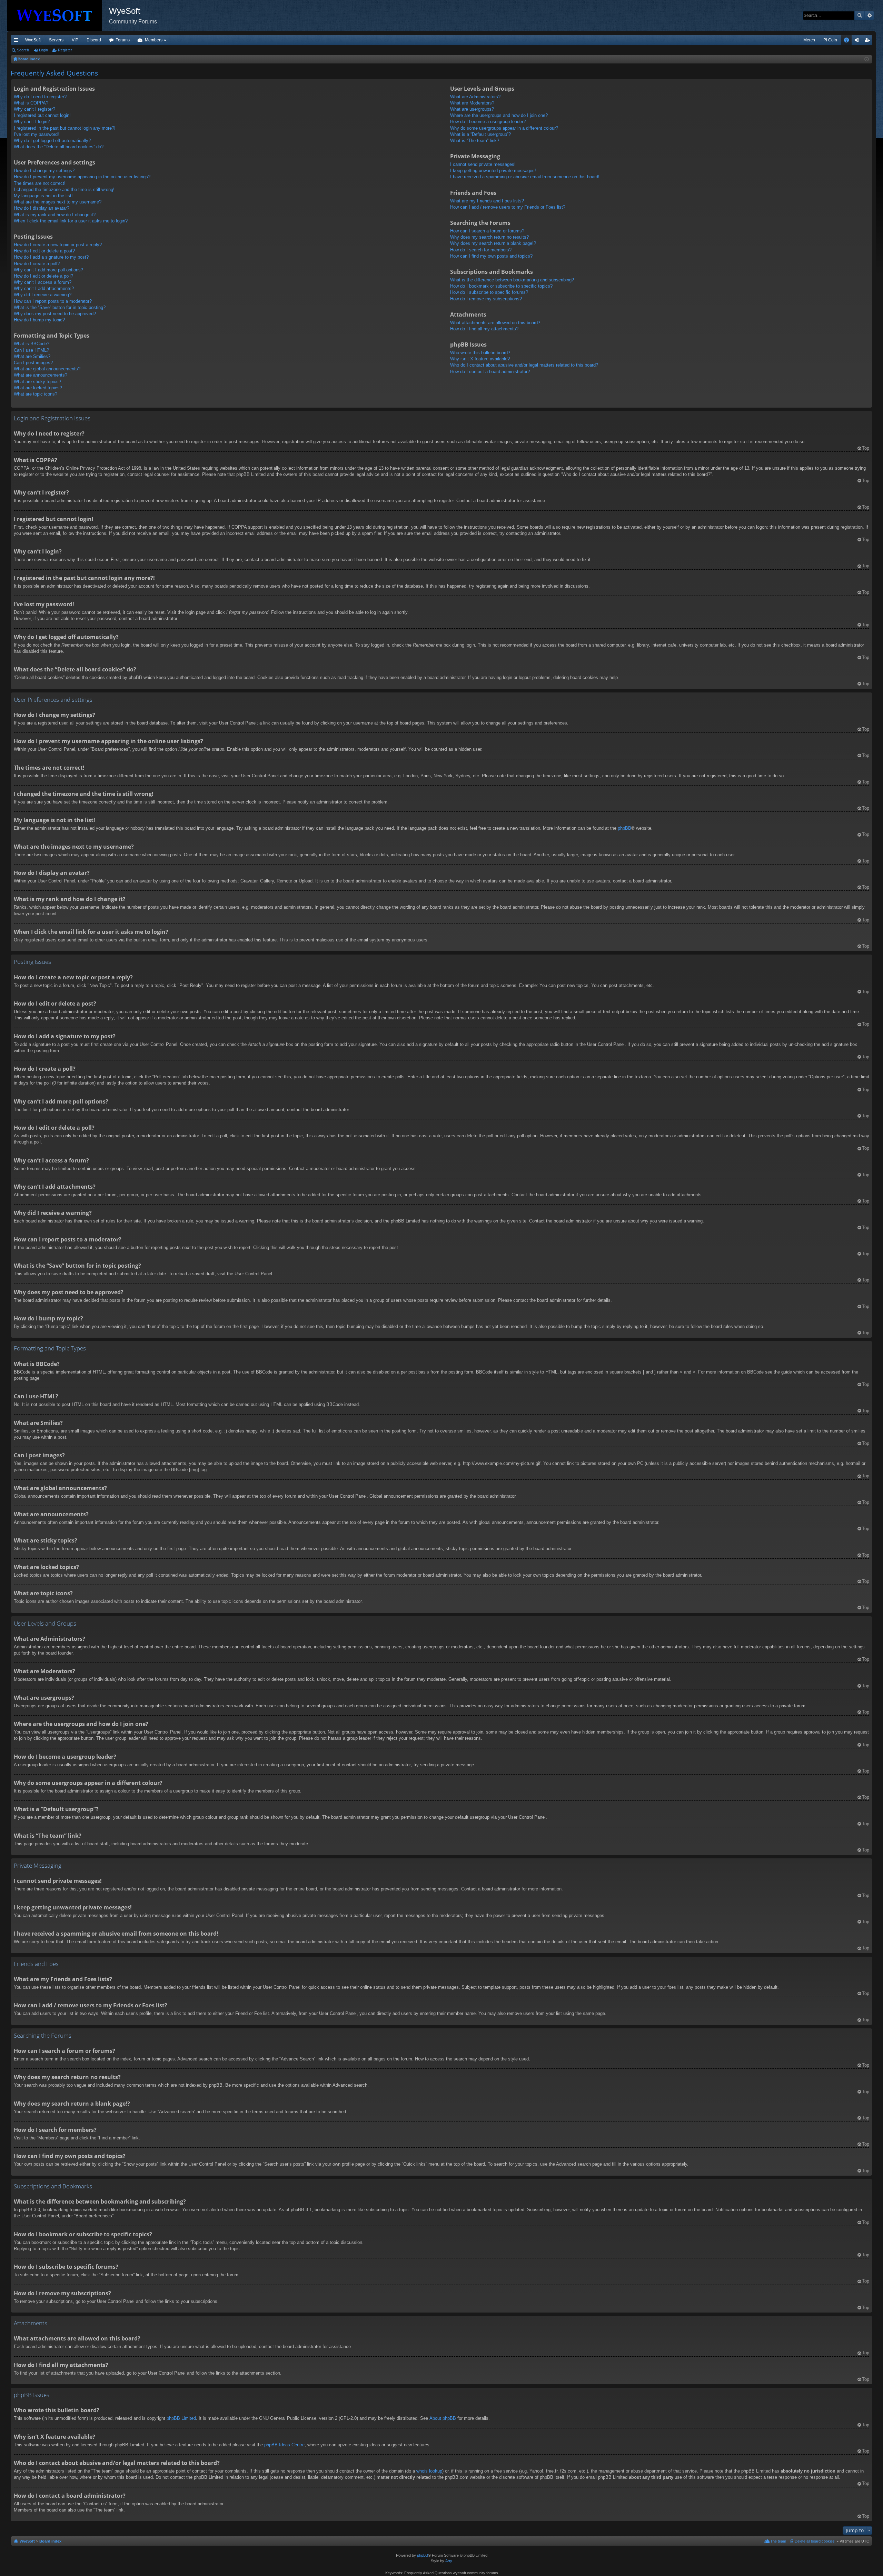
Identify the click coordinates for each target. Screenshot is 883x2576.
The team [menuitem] (778, 2541)
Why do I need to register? (40, 97)
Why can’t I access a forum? (43, 282)
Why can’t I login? (32, 122)
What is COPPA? (31, 103)
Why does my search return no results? (489, 237)
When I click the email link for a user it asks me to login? (71, 221)
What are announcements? (41, 375)
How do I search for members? (481, 250)
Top (866, 448)
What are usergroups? (472, 109)
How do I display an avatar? (42, 208)
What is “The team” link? (475, 141)
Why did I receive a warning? (43, 295)
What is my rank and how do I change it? (55, 215)
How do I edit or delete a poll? (43, 276)
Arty (449, 2561)
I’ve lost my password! (36, 134)
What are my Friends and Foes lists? (487, 201)
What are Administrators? (475, 97)
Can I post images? (33, 363)
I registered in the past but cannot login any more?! (65, 128)
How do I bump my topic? (39, 320)
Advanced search (869, 16)
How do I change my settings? (44, 171)
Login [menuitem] (858, 41)
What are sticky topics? (37, 382)
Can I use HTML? (31, 350)
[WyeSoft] (58, 16)
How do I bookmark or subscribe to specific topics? (501, 286)
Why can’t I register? (34, 109)
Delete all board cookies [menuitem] (815, 2541)
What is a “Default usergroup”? (480, 134)
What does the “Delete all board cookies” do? (59, 147)
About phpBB (443, 2418)
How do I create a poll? (37, 264)
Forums (123, 40)
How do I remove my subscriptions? (486, 299)
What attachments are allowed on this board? (495, 323)
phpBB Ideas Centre (284, 2445)
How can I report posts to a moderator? (53, 301)
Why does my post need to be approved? (55, 314)
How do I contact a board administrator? (490, 372)
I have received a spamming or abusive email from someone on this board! (525, 177)
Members (154, 40)
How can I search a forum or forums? (487, 231)
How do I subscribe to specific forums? (489, 292)
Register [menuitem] (869, 41)
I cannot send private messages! (483, 164)
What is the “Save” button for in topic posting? (60, 307)
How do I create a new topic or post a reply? (58, 245)
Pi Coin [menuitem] (830, 40)
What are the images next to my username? (58, 202)
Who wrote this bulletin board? (480, 353)
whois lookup (429, 2471)
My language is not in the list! (43, 196)
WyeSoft (33, 40)
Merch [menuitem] (809, 40)
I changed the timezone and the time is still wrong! (64, 189)
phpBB (624, 828)
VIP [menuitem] (75, 40)
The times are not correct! (40, 183)
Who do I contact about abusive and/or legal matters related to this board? (524, 365)
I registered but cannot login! (42, 115)
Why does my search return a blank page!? (493, 243)
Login (43, 50)
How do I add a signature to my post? (51, 257)
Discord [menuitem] (94, 40)
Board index (50, 2541)
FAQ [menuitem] (849, 41)
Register (65, 50)
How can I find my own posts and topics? (491, 256)
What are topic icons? (36, 394)
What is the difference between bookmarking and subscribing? (512, 280)
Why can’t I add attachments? (44, 288)
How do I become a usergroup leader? (488, 122)
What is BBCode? (32, 344)
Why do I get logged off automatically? (52, 141)
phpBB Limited (181, 2418)
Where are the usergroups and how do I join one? (499, 115)
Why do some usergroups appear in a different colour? (504, 128)
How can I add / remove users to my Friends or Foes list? (508, 207)
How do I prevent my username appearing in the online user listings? (82, 177)
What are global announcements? (47, 369)
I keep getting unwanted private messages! (493, 171)
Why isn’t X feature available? (480, 359)
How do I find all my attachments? (484, 329)
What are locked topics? (38, 388)
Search (860, 16)
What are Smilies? (32, 356)
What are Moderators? (472, 103)
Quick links (17, 41)
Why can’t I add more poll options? (48, 270)
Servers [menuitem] (56, 40)
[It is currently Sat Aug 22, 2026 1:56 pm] (867, 59)
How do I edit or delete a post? (44, 251)
